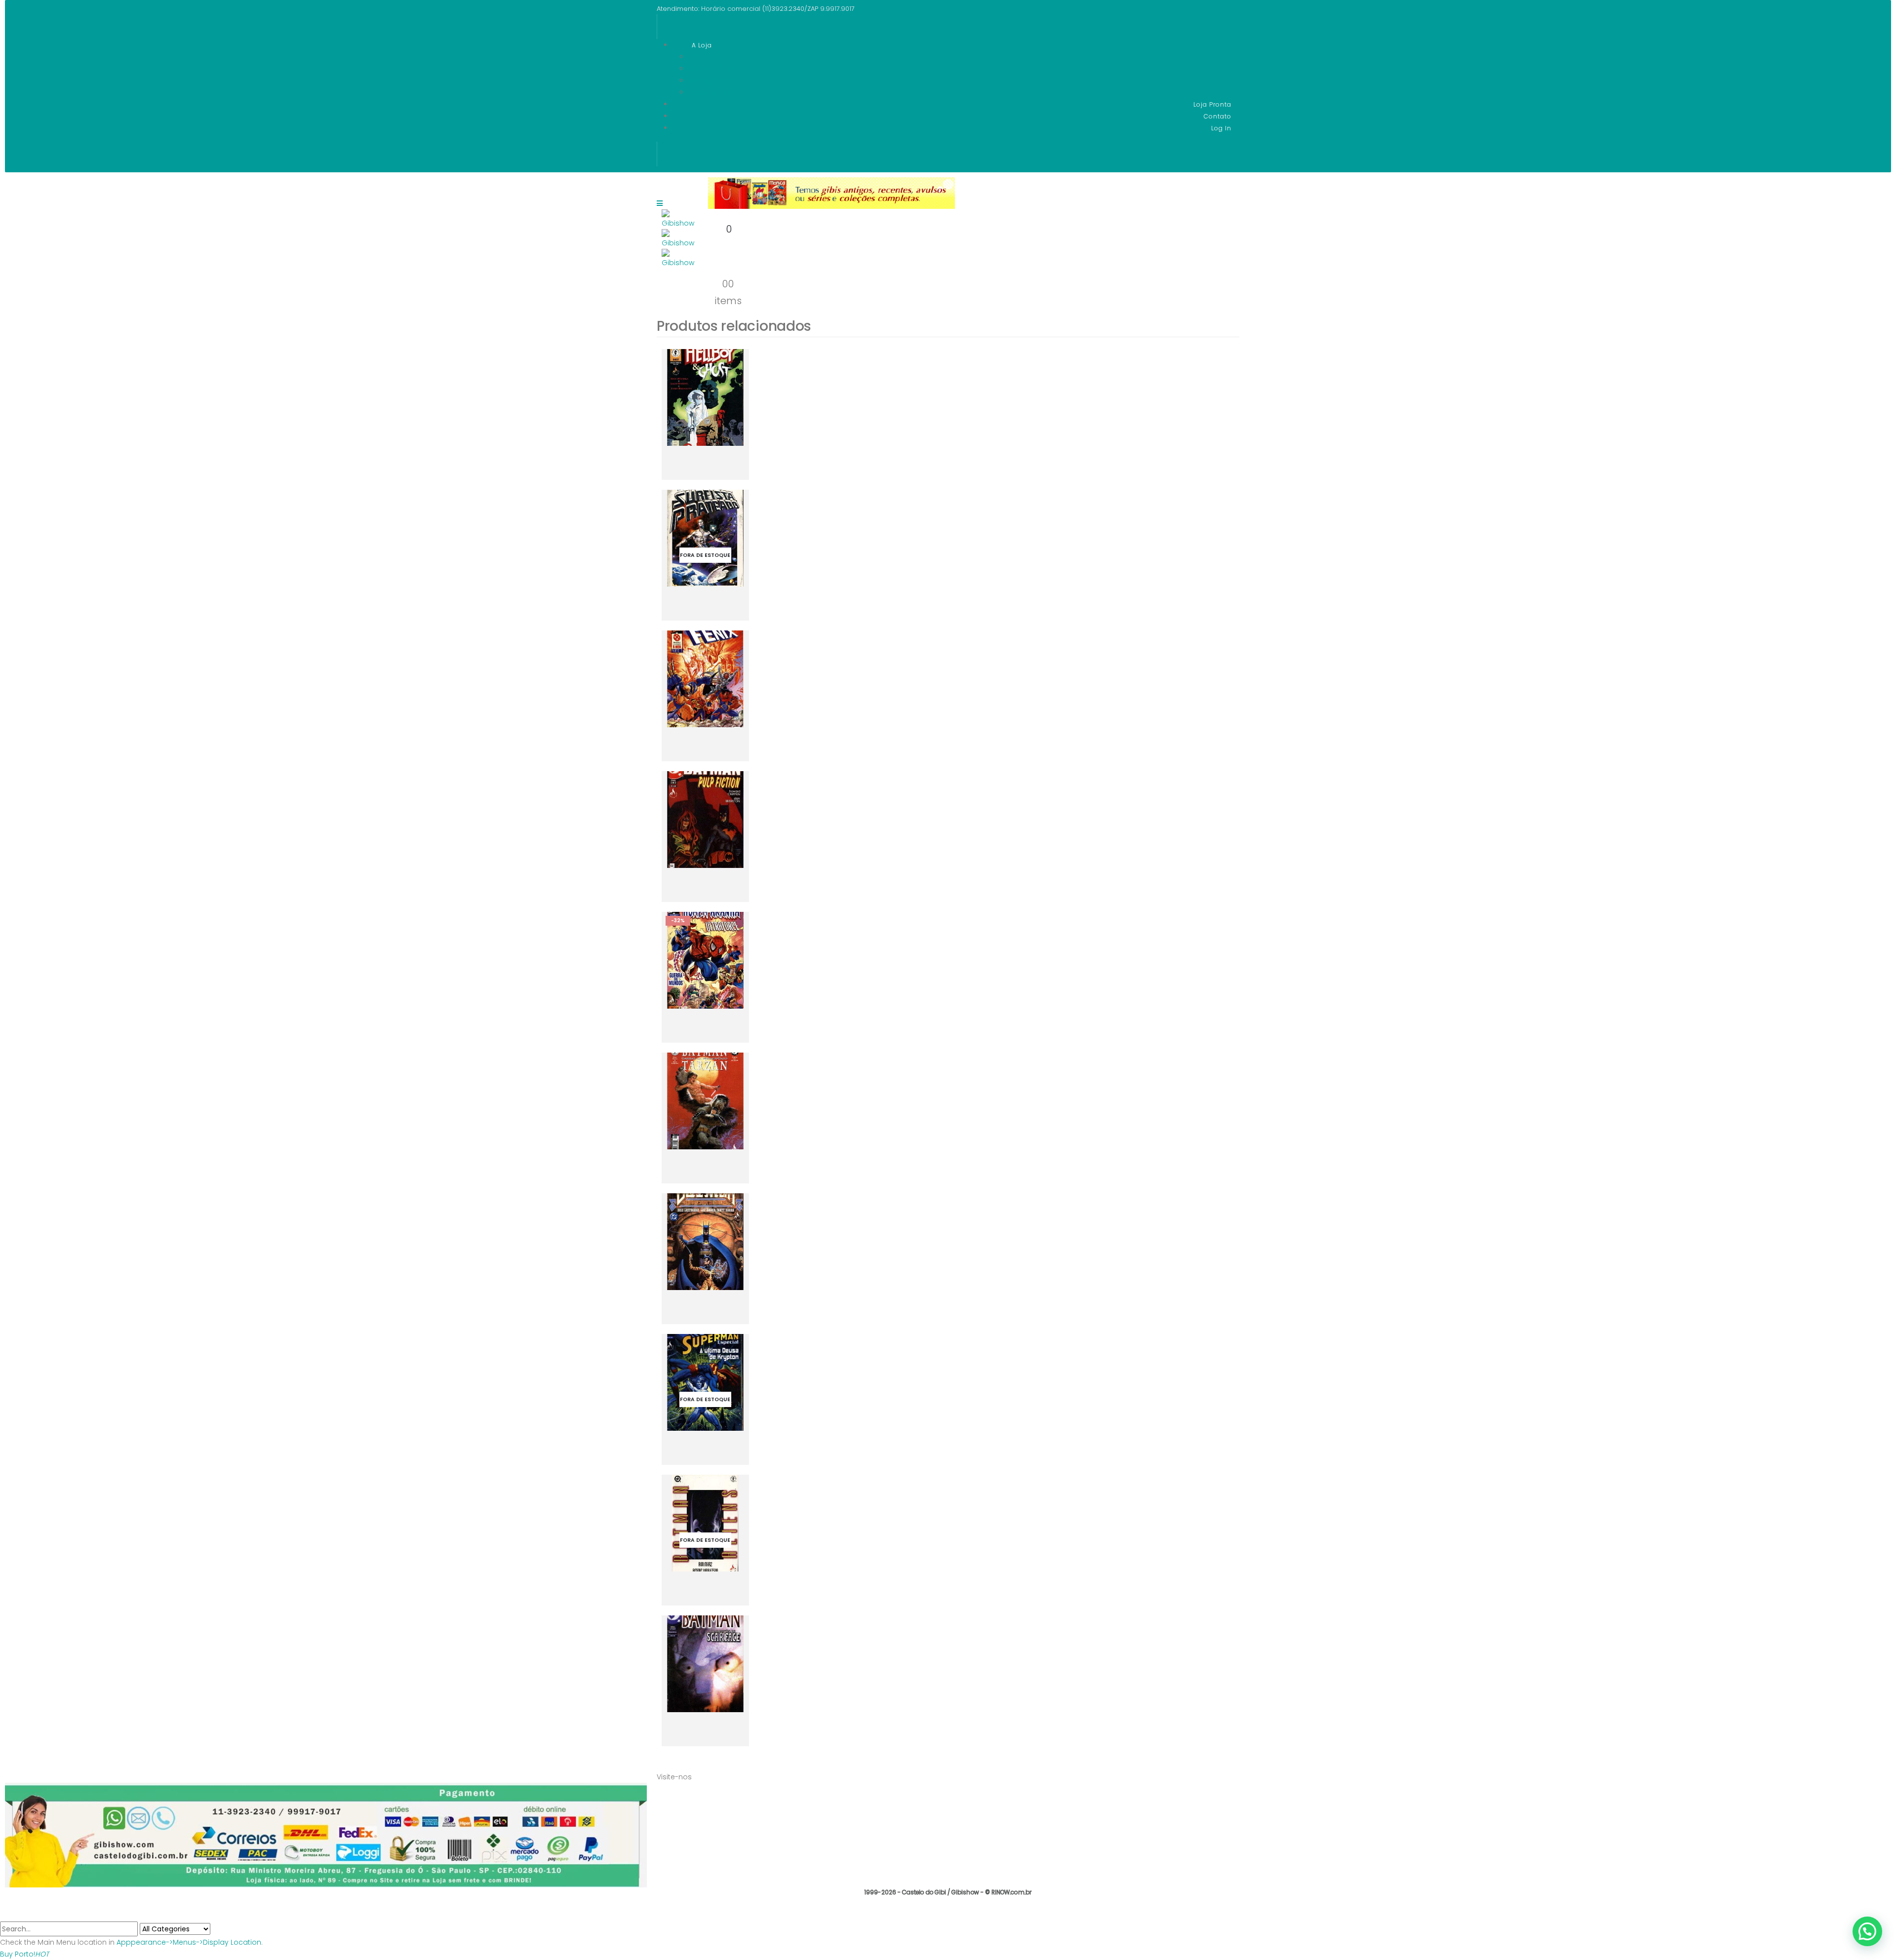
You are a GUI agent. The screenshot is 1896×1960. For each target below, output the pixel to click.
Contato (1218, 116)
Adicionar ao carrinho (729, 459)
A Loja (702, 45)
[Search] (216, 1929)
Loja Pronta (1212, 104)
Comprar (688, 476)
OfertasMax (708, 684)
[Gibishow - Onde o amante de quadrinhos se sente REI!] (679, 227)
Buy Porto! (24, 1954)
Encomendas (712, 92)
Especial (682, 402)
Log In (1221, 128)
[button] (1867, 1931)
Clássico (683, 555)
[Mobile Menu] (660, 211)
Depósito (704, 57)
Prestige (703, 1246)
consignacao (712, 80)
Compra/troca (714, 69)
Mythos (705, 402)
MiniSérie (683, 824)
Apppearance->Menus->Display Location (189, 1942)
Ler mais (727, 611)
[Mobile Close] (6, 1915)
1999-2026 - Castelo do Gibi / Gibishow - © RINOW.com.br (948, 1892)
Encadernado (690, 1540)
